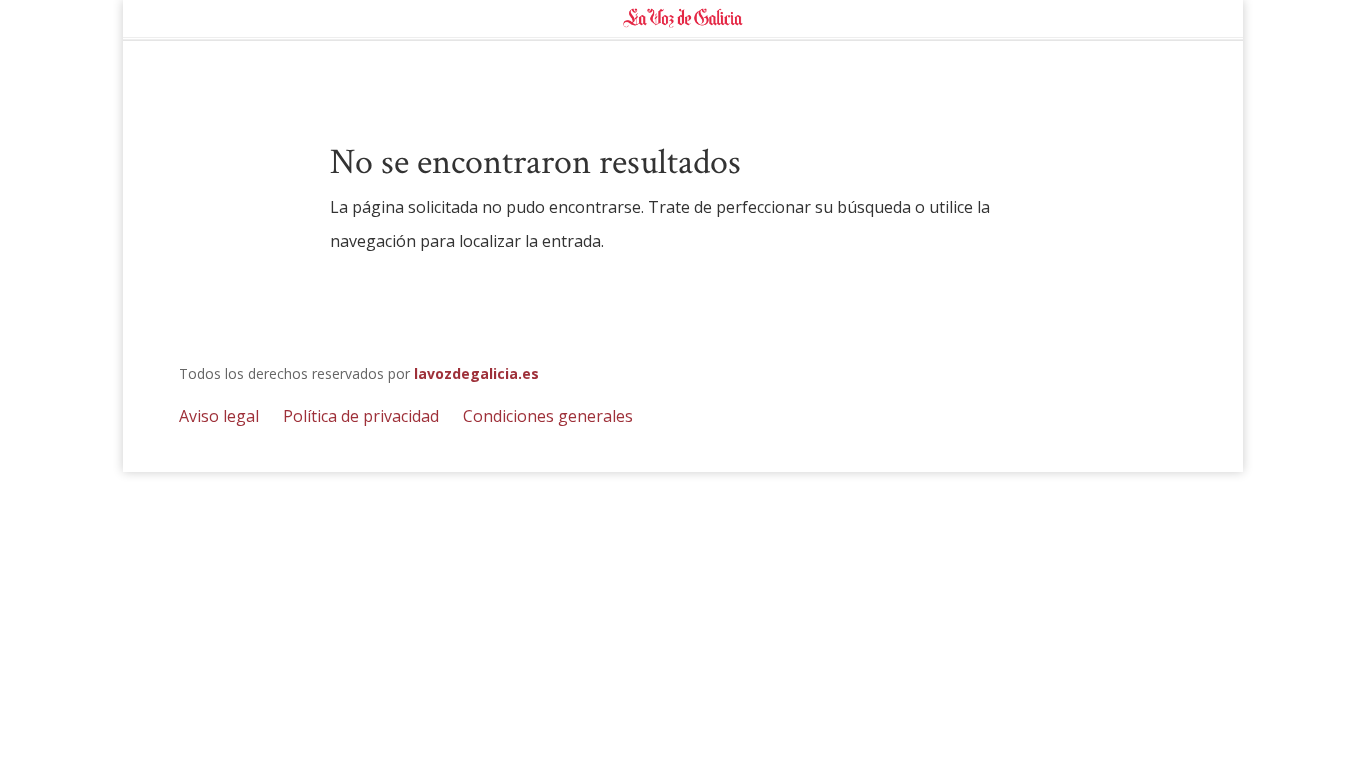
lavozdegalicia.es (476, 373)
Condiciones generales (548, 416)
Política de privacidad (361, 416)
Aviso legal (219, 416)
